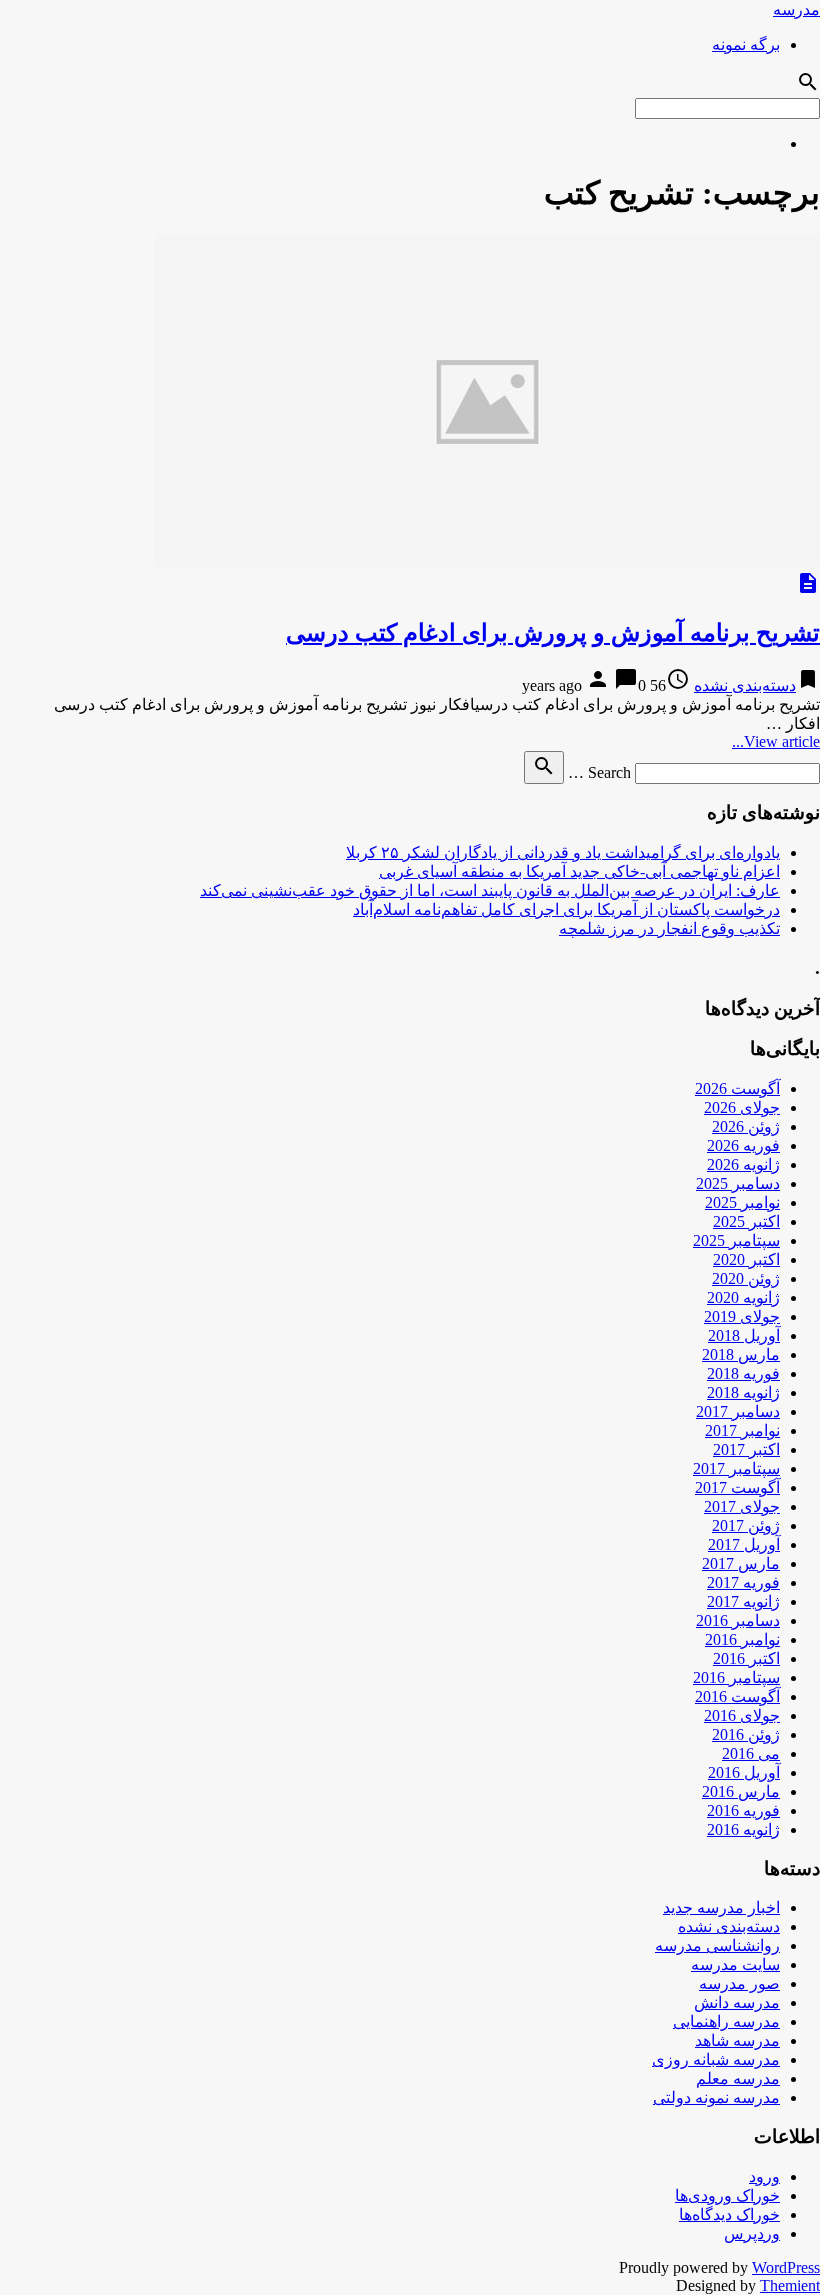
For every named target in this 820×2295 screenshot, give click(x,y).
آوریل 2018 (744, 1335)
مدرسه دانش (737, 2002)
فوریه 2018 (743, 1373)
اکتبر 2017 (746, 1449)
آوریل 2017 (744, 1544)
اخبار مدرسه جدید (721, 1907)
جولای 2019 (742, 1316)
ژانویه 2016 (743, 1829)
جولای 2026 (742, 1107)
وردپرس (752, 2233)
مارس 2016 (741, 1791)
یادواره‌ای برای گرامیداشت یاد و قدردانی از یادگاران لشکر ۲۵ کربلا (563, 852)
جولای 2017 (742, 1506)
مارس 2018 (741, 1354)
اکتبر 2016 (746, 1658)
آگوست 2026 (737, 1088)
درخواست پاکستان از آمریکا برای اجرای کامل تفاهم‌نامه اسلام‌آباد (566, 909)
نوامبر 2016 (742, 1639)
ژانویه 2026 (743, 1164)
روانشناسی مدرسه (717, 1945)
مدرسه (796, 9)
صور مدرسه (739, 1983)
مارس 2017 (741, 1563)
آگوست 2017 (737, 1487)
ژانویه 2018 (743, 1392)
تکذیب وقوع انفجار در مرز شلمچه (669, 928)
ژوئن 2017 (746, 1525)
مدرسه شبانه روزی (716, 2059)
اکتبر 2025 (746, 1221)
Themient (790, 2285)
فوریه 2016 (743, 1810)
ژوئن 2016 (746, 1734)
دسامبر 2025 (738, 1183)
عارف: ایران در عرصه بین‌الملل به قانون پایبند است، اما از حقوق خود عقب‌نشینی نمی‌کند (490, 890)
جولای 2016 (742, 1715)
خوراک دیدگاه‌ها (729, 2214)
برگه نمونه (746, 44)
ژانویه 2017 (743, 1601)
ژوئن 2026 (746, 1126)
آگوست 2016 (737, 1696)
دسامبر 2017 (738, 1411)
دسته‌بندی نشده (745, 685)
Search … (599, 772)
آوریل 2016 (744, 1772)
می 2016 (751, 1753)
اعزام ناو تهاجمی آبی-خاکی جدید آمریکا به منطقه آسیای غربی (579, 871)
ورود (764, 2176)
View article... (776, 741)
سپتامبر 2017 (736, 1468)
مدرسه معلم (738, 2078)
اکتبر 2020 (746, 1259)
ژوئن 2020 (746, 1278)
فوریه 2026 (743, 1145)
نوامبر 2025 (742, 1202)
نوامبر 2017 (742, 1430)
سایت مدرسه (735, 1964)
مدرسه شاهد (737, 2040)
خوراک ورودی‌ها (727, 2195)
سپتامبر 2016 (736, 1677)
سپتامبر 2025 (736, 1240)
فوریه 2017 (743, 1582)
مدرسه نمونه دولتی (716, 2097)
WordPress (786, 2267)
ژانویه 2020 (743, 1297)
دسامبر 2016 (738, 1620)
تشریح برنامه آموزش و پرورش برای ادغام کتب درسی (553, 633)
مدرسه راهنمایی (726, 2021)
